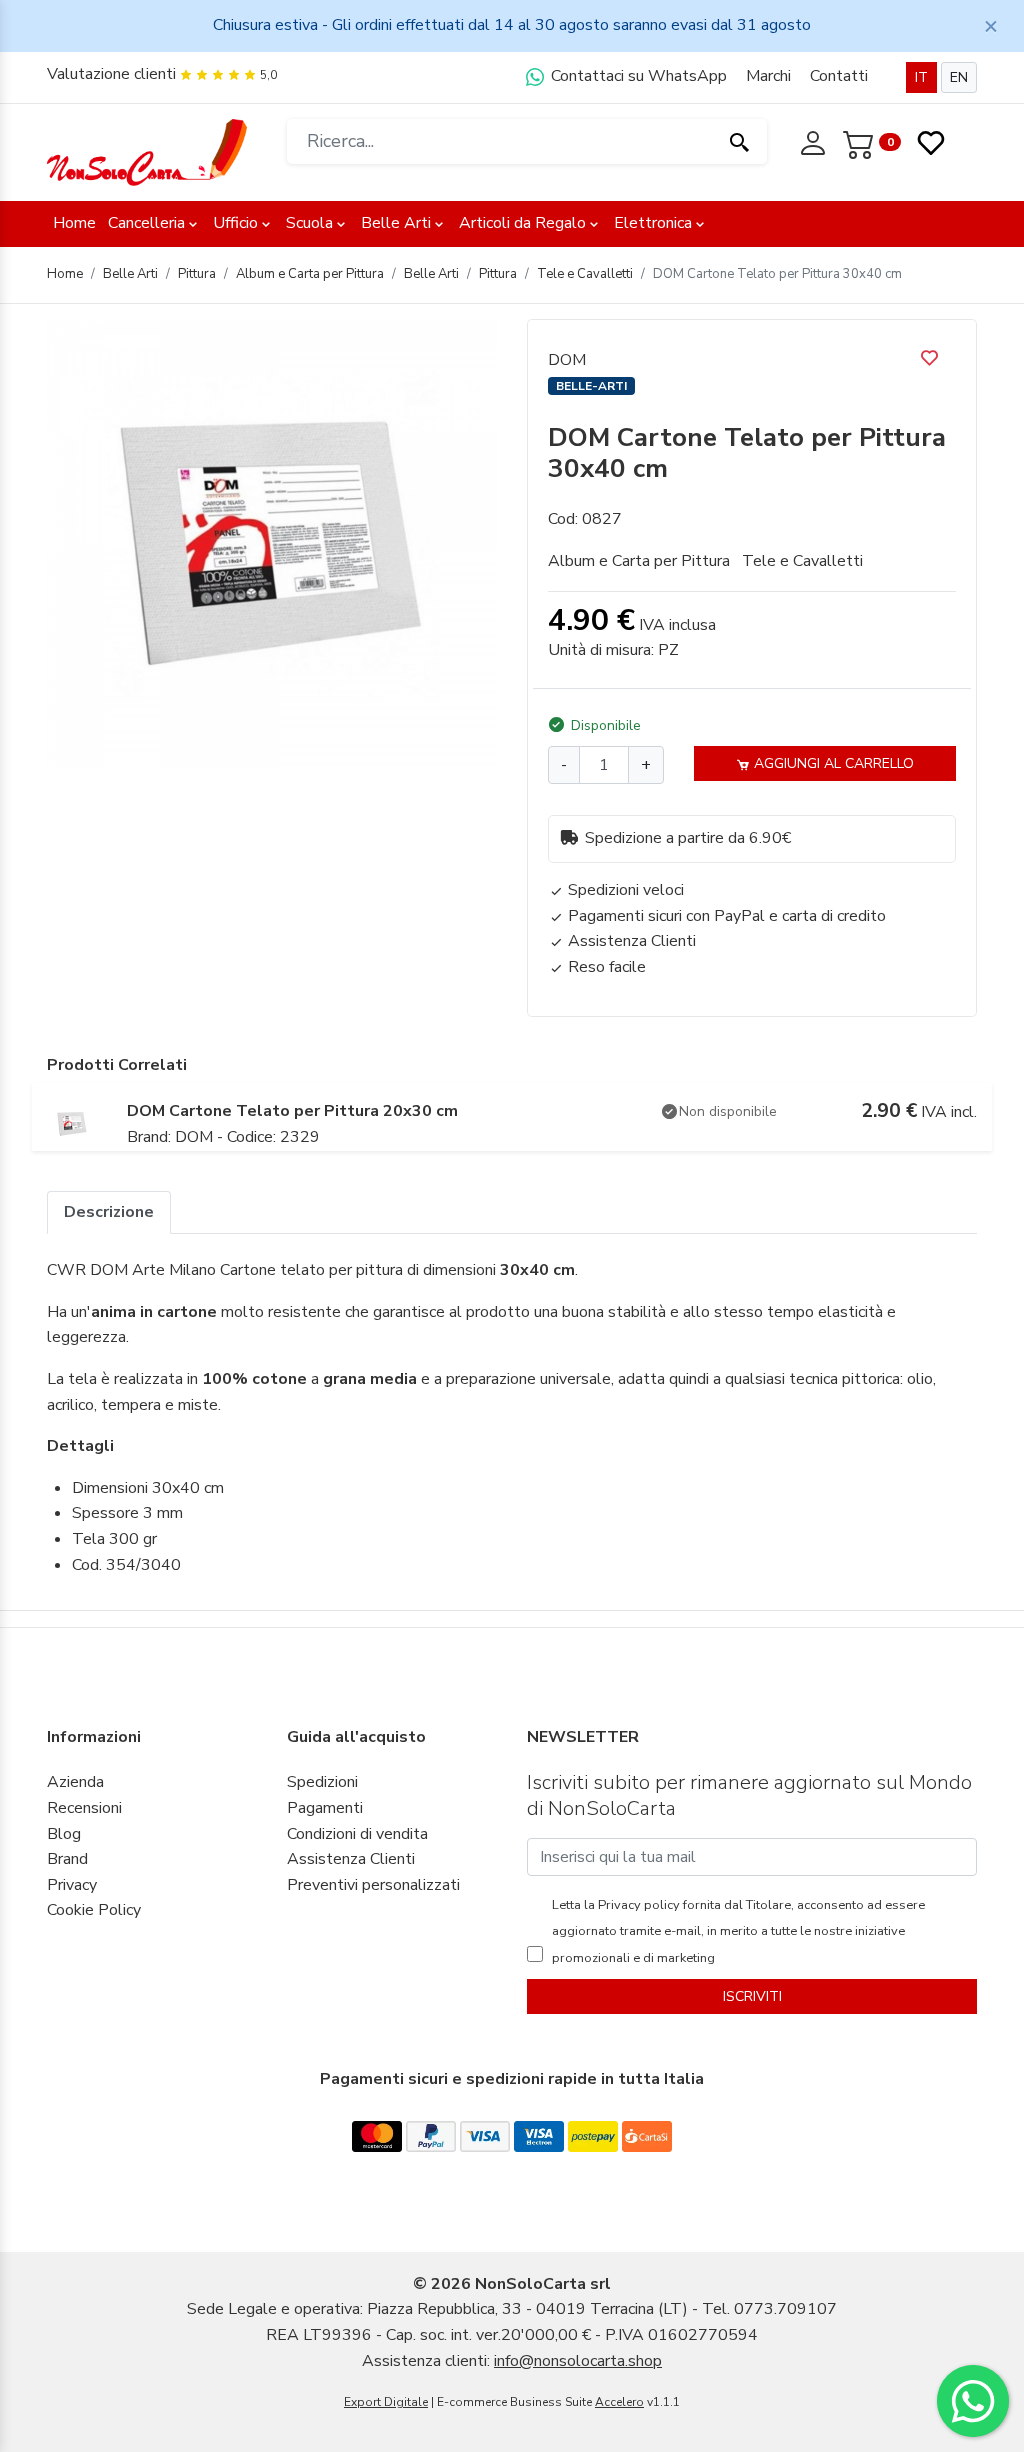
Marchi (768, 76)
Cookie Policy (94, 1910)
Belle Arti (396, 223)
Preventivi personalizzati (373, 1885)
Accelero (619, 2402)
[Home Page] (147, 151)
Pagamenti (325, 1808)
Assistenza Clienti (351, 1859)
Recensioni (84, 1808)
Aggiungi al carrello (832, 763)
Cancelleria (146, 223)
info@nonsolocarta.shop (578, 2361)
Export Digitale (386, 2402)
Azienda (75, 1782)
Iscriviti (752, 1996)
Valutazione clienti (111, 74)
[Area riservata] (815, 141)
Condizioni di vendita (357, 1834)
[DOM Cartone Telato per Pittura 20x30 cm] (72, 1123)
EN (959, 77)
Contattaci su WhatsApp (637, 76)
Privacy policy (637, 1905)
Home (74, 223)
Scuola (309, 223)
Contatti (839, 76)
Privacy (72, 1885)
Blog (64, 1834)
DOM (567, 360)
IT (921, 77)
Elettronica (653, 223)
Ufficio (235, 223)
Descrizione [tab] (109, 1212)
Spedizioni (322, 1782)
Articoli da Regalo (522, 223)
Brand (67, 1859)
